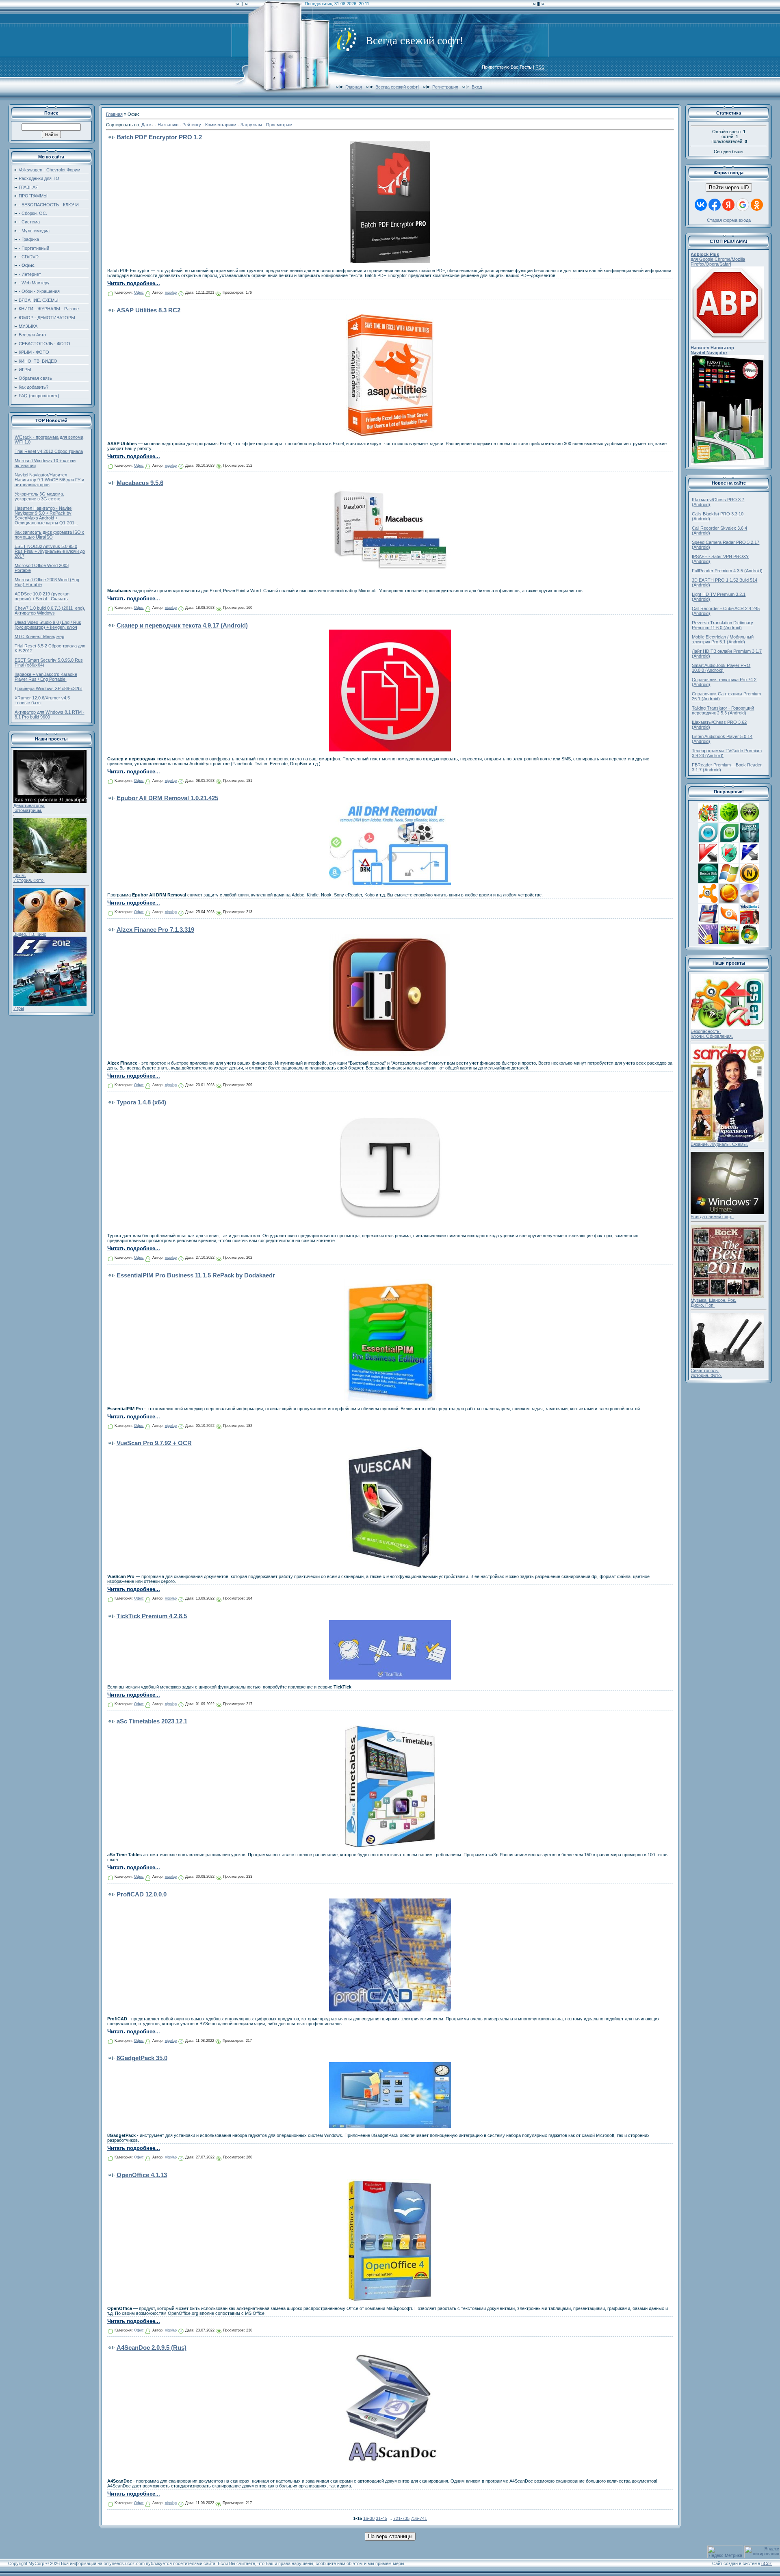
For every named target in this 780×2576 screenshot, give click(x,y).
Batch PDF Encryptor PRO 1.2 (159, 137)
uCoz (767, 2563)
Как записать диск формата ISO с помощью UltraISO (50, 535)
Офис (139, 292)
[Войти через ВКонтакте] (701, 205)
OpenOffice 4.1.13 (142, 2175)
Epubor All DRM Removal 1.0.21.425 (167, 798)
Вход (477, 87)
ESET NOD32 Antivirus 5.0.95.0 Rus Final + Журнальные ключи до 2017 (50, 551)
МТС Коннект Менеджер (39, 636)
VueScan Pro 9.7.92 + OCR (154, 1443)
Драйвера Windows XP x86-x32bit (49, 688)
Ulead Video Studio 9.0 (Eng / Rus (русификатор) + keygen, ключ (48, 625)
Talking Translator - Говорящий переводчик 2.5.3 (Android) (723, 710)
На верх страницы (390, 2536)
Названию (168, 125)
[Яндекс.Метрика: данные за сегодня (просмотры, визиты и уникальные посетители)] (725, 2552)
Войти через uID (729, 187)
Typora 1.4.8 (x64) (141, 1102)
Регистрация (445, 87)
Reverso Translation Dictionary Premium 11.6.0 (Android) (723, 625)
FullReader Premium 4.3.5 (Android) (727, 571)
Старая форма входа (729, 220)
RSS (540, 67)
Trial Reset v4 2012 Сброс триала (49, 451)
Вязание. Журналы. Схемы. (719, 1144)
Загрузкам (251, 125)
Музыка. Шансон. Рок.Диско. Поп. (713, 1303)
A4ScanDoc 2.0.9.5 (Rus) (152, 2348)
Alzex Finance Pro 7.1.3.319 (155, 930)
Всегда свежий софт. (712, 1217)
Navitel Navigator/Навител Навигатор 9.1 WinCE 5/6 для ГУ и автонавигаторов (49, 480)
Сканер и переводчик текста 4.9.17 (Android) (182, 625)
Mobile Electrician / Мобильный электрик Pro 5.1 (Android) (723, 639)
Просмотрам (279, 125)
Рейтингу (192, 125)
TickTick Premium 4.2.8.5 (152, 1616)
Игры (19, 1008)
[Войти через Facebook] (715, 205)
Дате (146, 125)
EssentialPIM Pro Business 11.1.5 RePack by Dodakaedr (196, 1275)
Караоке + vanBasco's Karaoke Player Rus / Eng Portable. (46, 677)
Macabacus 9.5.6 (140, 483)
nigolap (171, 292)
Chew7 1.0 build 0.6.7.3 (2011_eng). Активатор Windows (50, 610)
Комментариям (221, 125)
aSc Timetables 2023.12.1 (152, 1721)
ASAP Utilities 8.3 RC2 (148, 310)
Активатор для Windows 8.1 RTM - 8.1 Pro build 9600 (50, 714)
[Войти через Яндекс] (728, 205)
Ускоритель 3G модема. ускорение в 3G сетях (39, 496)
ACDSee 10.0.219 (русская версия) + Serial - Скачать (42, 596)
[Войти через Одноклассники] (757, 205)
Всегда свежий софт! (397, 87)
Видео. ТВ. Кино (30, 934)
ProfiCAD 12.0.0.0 (142, 1894)
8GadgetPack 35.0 (142, 2058)
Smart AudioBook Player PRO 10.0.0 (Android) (721, 668)
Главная (354, 87)
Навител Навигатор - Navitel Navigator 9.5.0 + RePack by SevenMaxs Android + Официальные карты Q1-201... (46, 515)
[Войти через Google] (743, 205)
